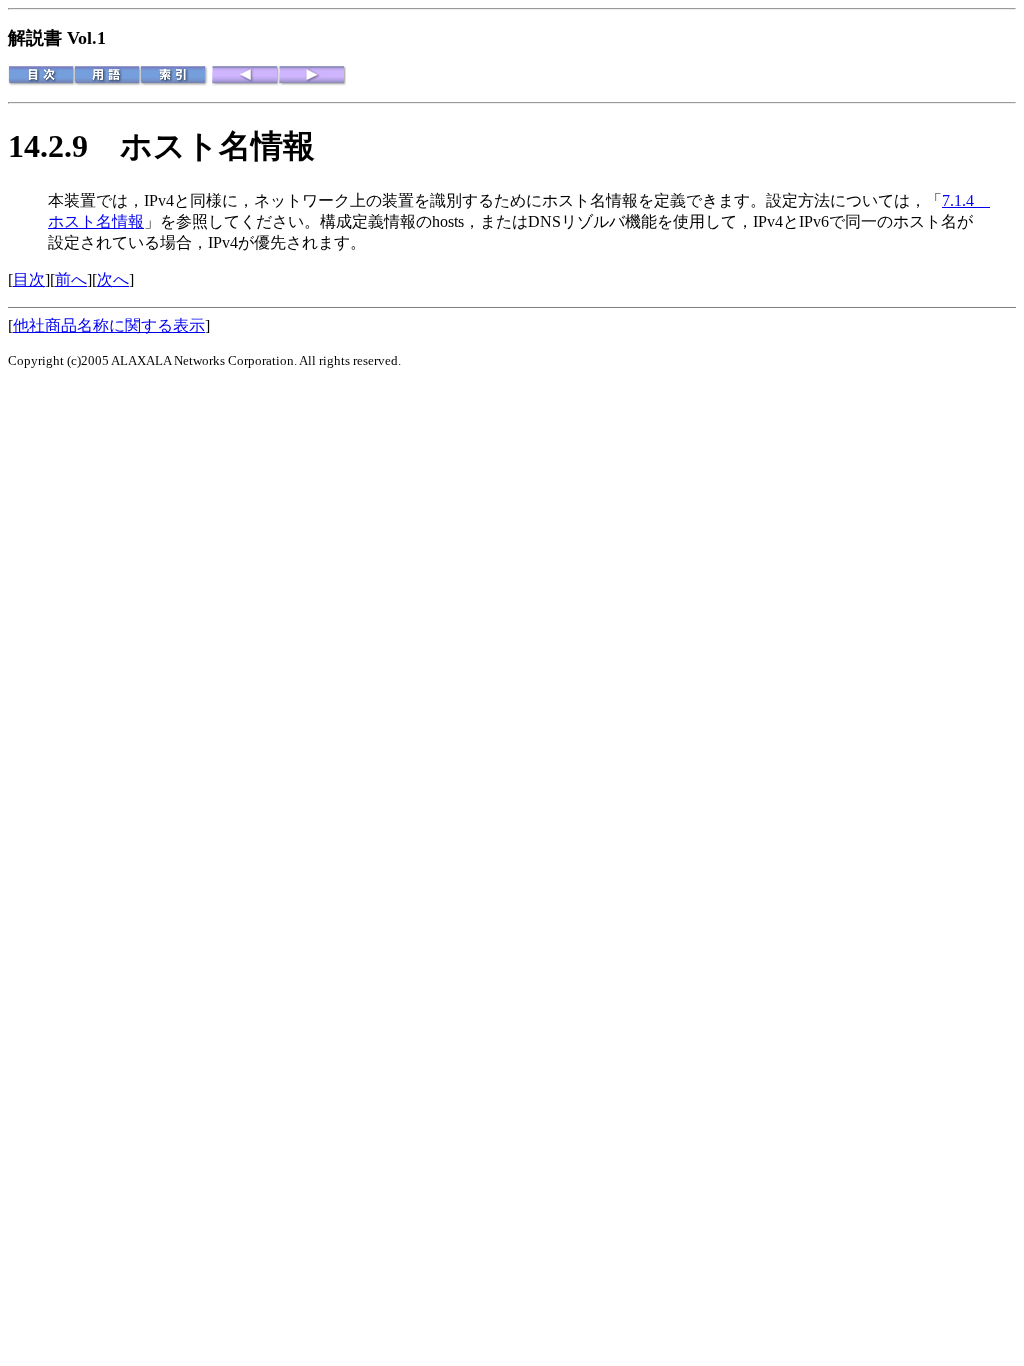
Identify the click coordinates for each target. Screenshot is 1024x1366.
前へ (71, 279)
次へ (113, 279)
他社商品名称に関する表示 (109, 325)
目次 (29, 279)
